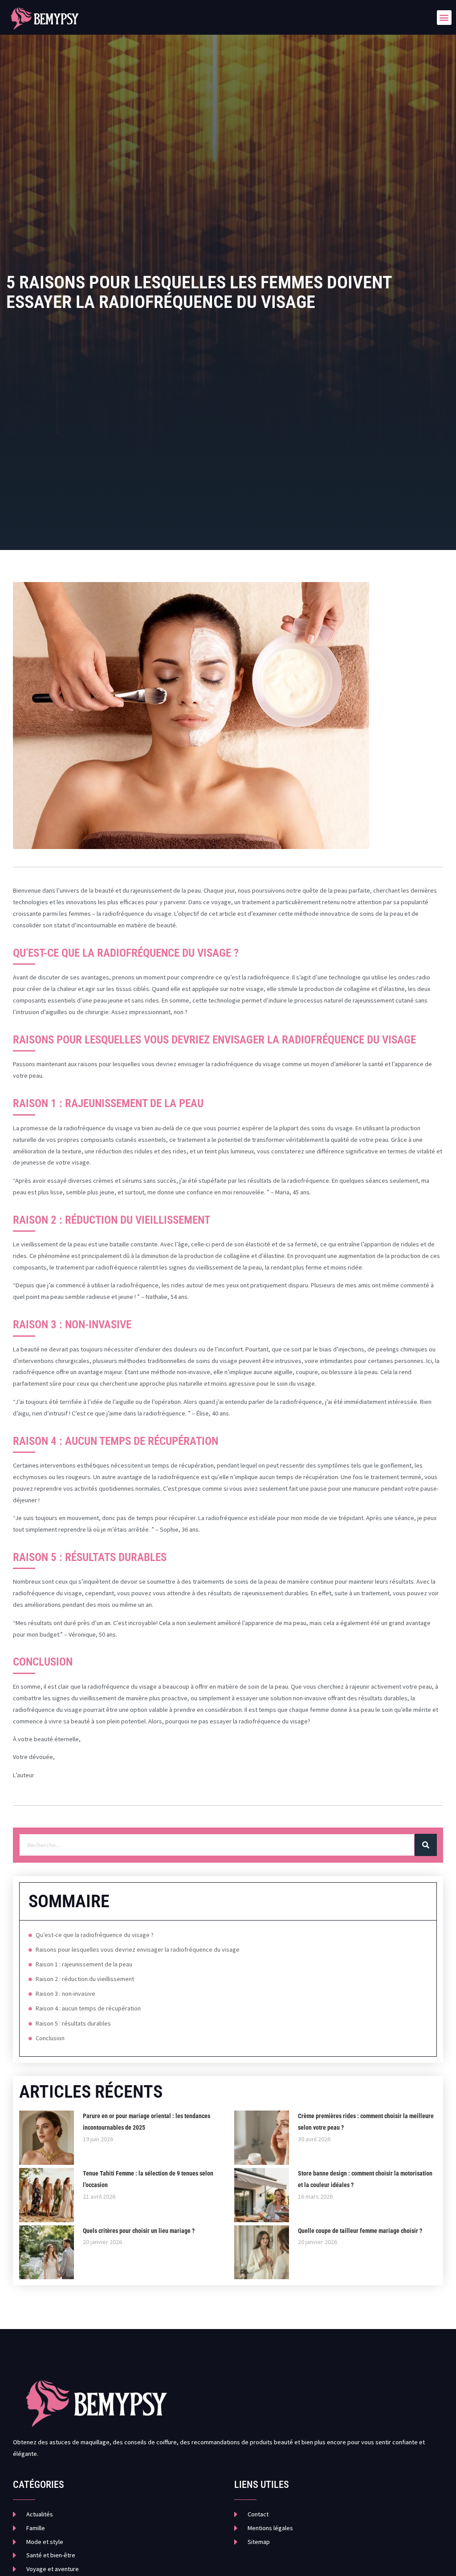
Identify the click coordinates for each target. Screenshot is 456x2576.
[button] (444, 18)
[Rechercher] (426, 1845)
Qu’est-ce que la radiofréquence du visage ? (95, 1935)
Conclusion (50, 2038)
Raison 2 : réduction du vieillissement (85, 1979)
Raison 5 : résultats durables (73, 2023)
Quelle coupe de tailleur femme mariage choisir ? (360, 2231)
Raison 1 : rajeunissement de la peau (84, 1964)
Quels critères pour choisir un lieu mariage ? (139, 2231)
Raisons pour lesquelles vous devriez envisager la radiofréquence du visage (138, 1949)
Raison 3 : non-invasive (65, 1994)
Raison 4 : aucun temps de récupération (88, 2008)
